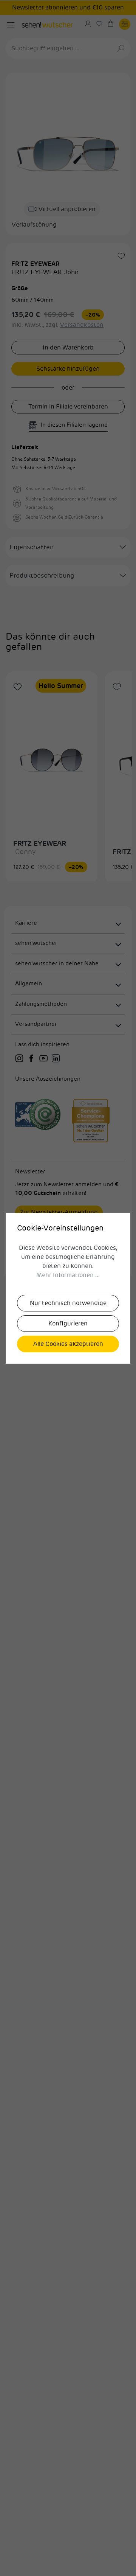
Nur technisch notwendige (68, 1303)
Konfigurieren (68, 1324)
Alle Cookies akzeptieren (68, 1344)
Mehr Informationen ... (68, 1275)
